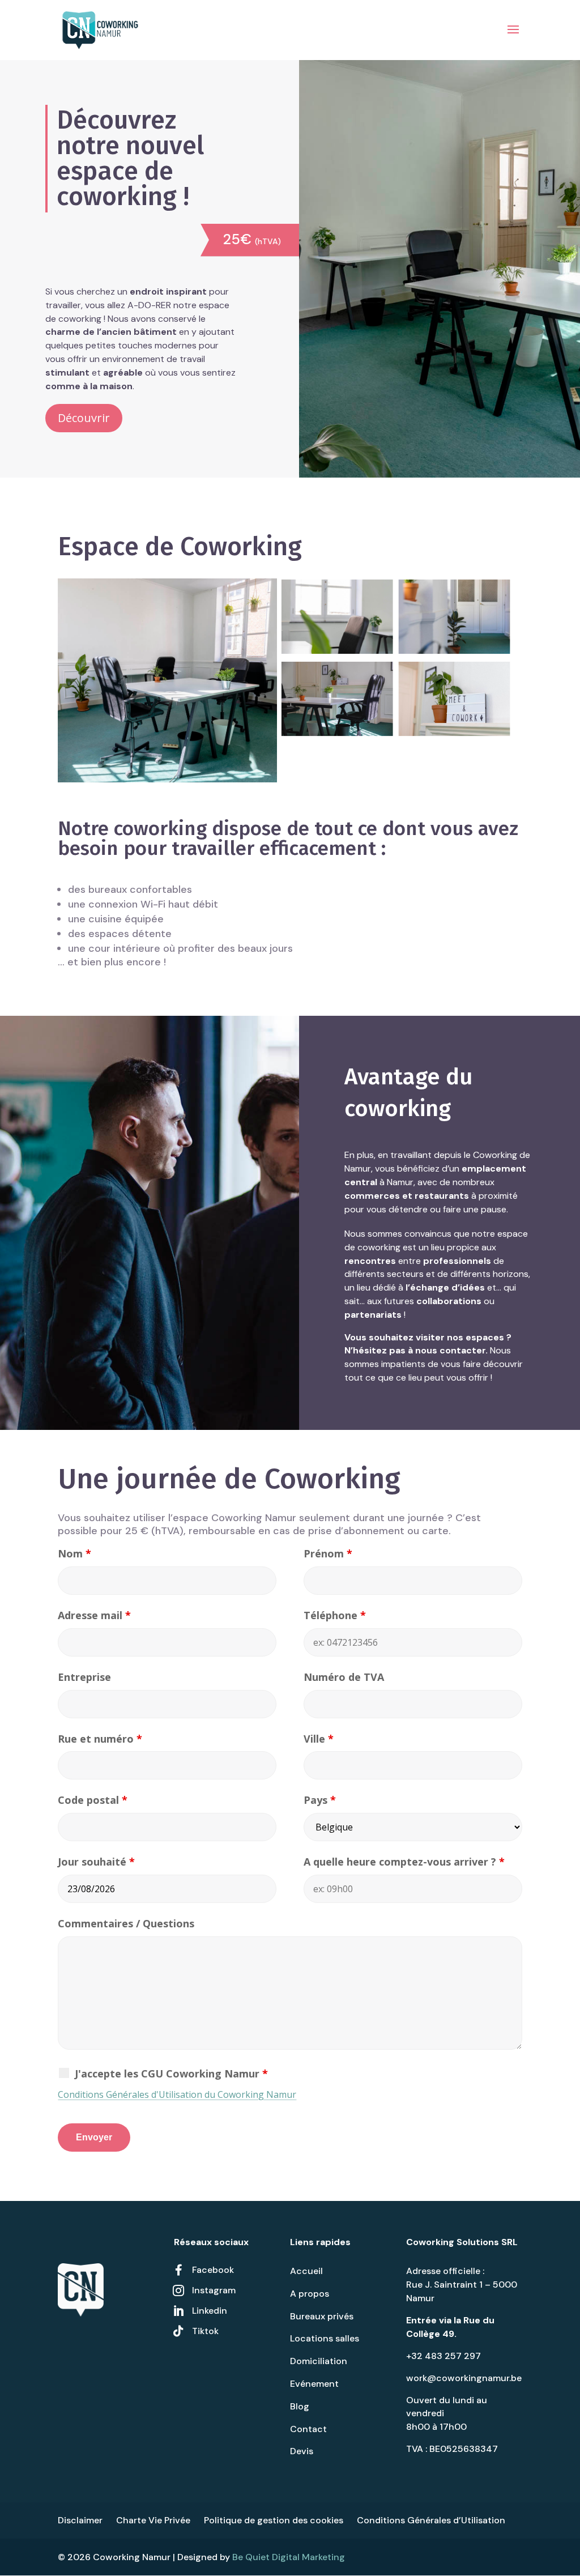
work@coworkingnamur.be (464, 2378)
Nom (74, 1553)
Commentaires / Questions (126, 1923)
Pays (320, 1800)
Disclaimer (80, 2520)
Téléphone (335, 1615)
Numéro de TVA (344, 1677)
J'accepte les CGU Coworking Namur (171, 2073)
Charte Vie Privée (153, 2520)
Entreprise (84, 1677)
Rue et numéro (100, 1739)
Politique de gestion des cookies (274, 2520)
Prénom (328, 1553)
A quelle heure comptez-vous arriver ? (404, 1862)
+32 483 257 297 (443, 2356)
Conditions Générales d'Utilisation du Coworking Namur (177, 2094)
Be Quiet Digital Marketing (289, 2557)
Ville (319, 1739)
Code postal (93, 1800)
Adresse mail (94, 1615)
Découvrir (84, 418)
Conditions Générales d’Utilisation (431, 2520)
